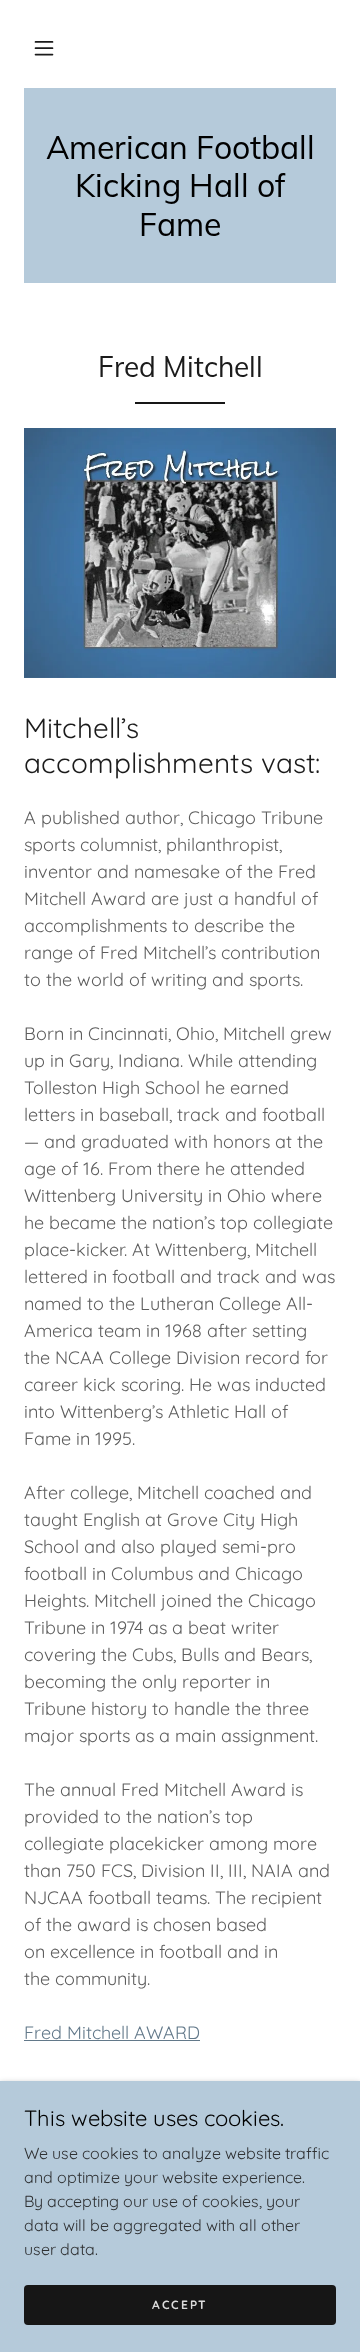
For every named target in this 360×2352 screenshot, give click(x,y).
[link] (180, 185)
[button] (44, 48)
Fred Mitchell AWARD (112, 2032)
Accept (180, 2304)
